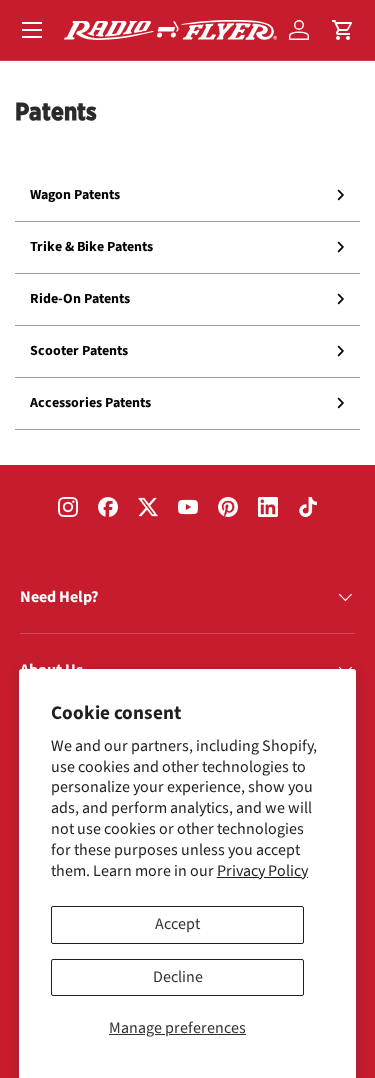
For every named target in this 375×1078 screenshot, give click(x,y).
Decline (178, 977)
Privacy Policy (262, 871)
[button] (343, 30)
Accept (177, 924)
